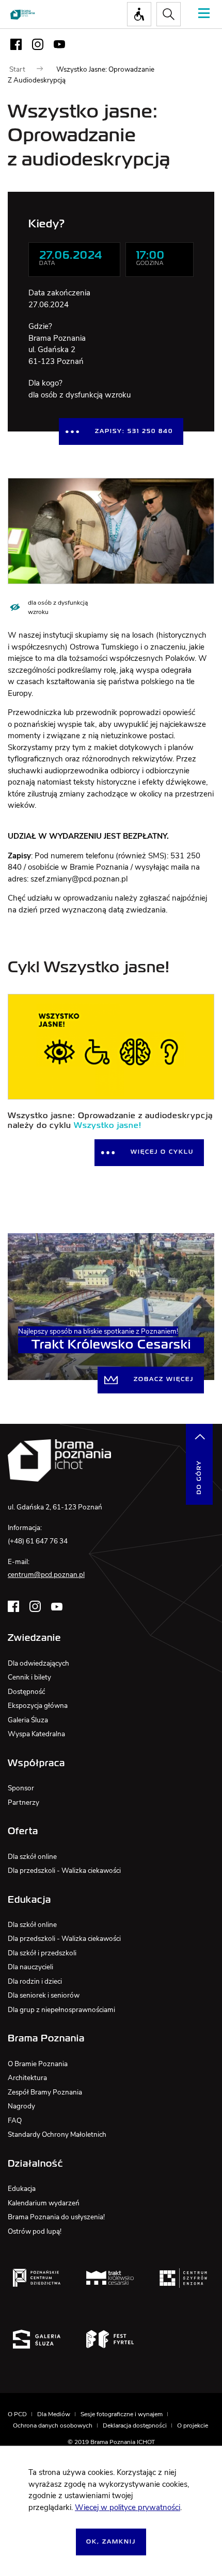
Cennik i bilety (29, 1677)
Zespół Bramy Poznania (45, 2092)
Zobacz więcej (164, 1380)
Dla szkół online (32, 1857)
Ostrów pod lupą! (35, 2231)
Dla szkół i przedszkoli (42, 1953)
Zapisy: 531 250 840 (134, 431)
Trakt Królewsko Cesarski (111, 1345)
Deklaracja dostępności (135, 2425)
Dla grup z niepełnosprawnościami (61, 2010)
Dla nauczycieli (30, 1967)
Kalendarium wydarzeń (44, 2203)
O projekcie (193, 2425)
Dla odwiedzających (38, 1663)
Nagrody (21, 2106)
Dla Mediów (54, 2414)
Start (17, 69)
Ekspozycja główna (38, 1706)
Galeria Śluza (28, 1720)
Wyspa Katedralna (36, 1734)
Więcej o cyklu (162, 1152)
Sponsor (21, 1788)
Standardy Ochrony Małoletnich (57, 2134)
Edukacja (22, 2189)
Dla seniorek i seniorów (44, 1995)
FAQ (15, 2121)
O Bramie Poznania (38, 2064)
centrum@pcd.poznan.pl (46, 1575)
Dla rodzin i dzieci (35, 1981)
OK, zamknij (111, 2542)
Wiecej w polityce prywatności (128, 2507)
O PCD (17, 2414)
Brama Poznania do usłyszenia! (56, 2217)
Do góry (199, 1477)
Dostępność (26, 1692)
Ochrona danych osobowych (53, 2425)
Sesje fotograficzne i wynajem (122, 2414)
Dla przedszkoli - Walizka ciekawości (64, 1871)
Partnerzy (23, 1802)
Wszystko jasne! (108, 1126)
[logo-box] (37, 2278)
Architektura (27, 2078)
